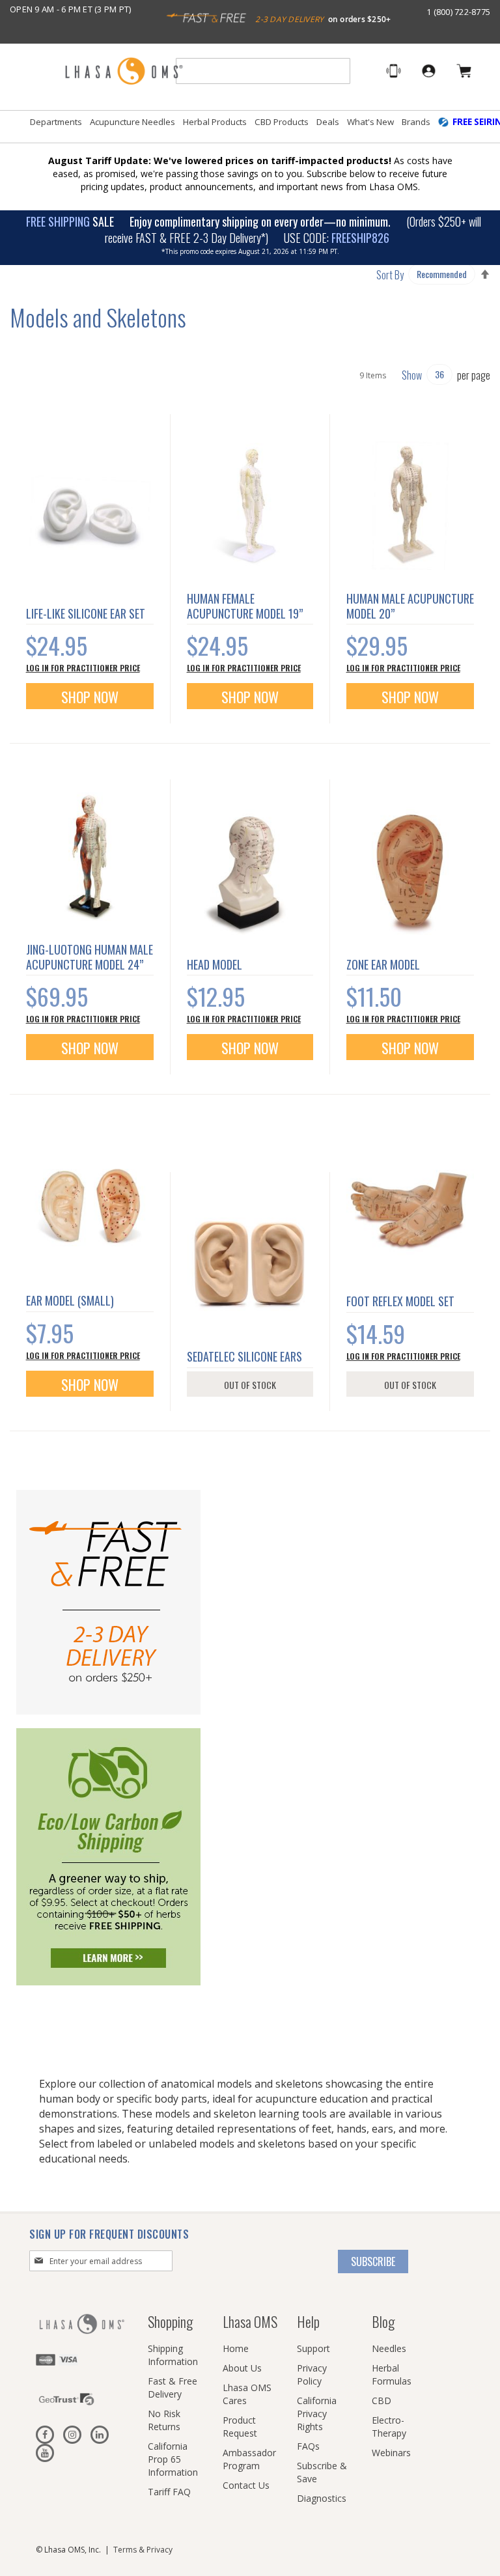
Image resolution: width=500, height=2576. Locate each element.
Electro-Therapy (389, 2427)
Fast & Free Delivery (173, 2387)
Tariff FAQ (169, 2492)
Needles (389, 2348)
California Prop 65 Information (173, 2459)
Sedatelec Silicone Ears (244, 1356)
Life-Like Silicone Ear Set (86, 613)
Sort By (390, 275)
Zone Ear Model (383, 964)
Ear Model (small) (70, 1300)
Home (236, 2348)
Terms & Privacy (143, 2550)
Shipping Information (173, 2355)
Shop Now (90, 697)
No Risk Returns (164, 2420)
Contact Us (246, 2485)
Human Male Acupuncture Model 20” (410, 606)
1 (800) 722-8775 (458, 12)
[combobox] (263, 71)
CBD (382, 2401)
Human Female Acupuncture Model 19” (245, 606)
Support (313, 2348)
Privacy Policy (312, 2374)
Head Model (215, 964)
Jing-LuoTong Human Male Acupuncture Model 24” (90, 957)
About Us (242, 2368)
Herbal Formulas (392, 2374)
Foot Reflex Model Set (400, 1301)
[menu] (250, 127)
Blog (383, 2321)
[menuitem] (56, 122)
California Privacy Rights (317, 2414)
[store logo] (124, 72)
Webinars (391, 2453)
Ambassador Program (249, 2459)
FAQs (308, 2446)
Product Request (240, 2427)
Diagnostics (322, 2498)
